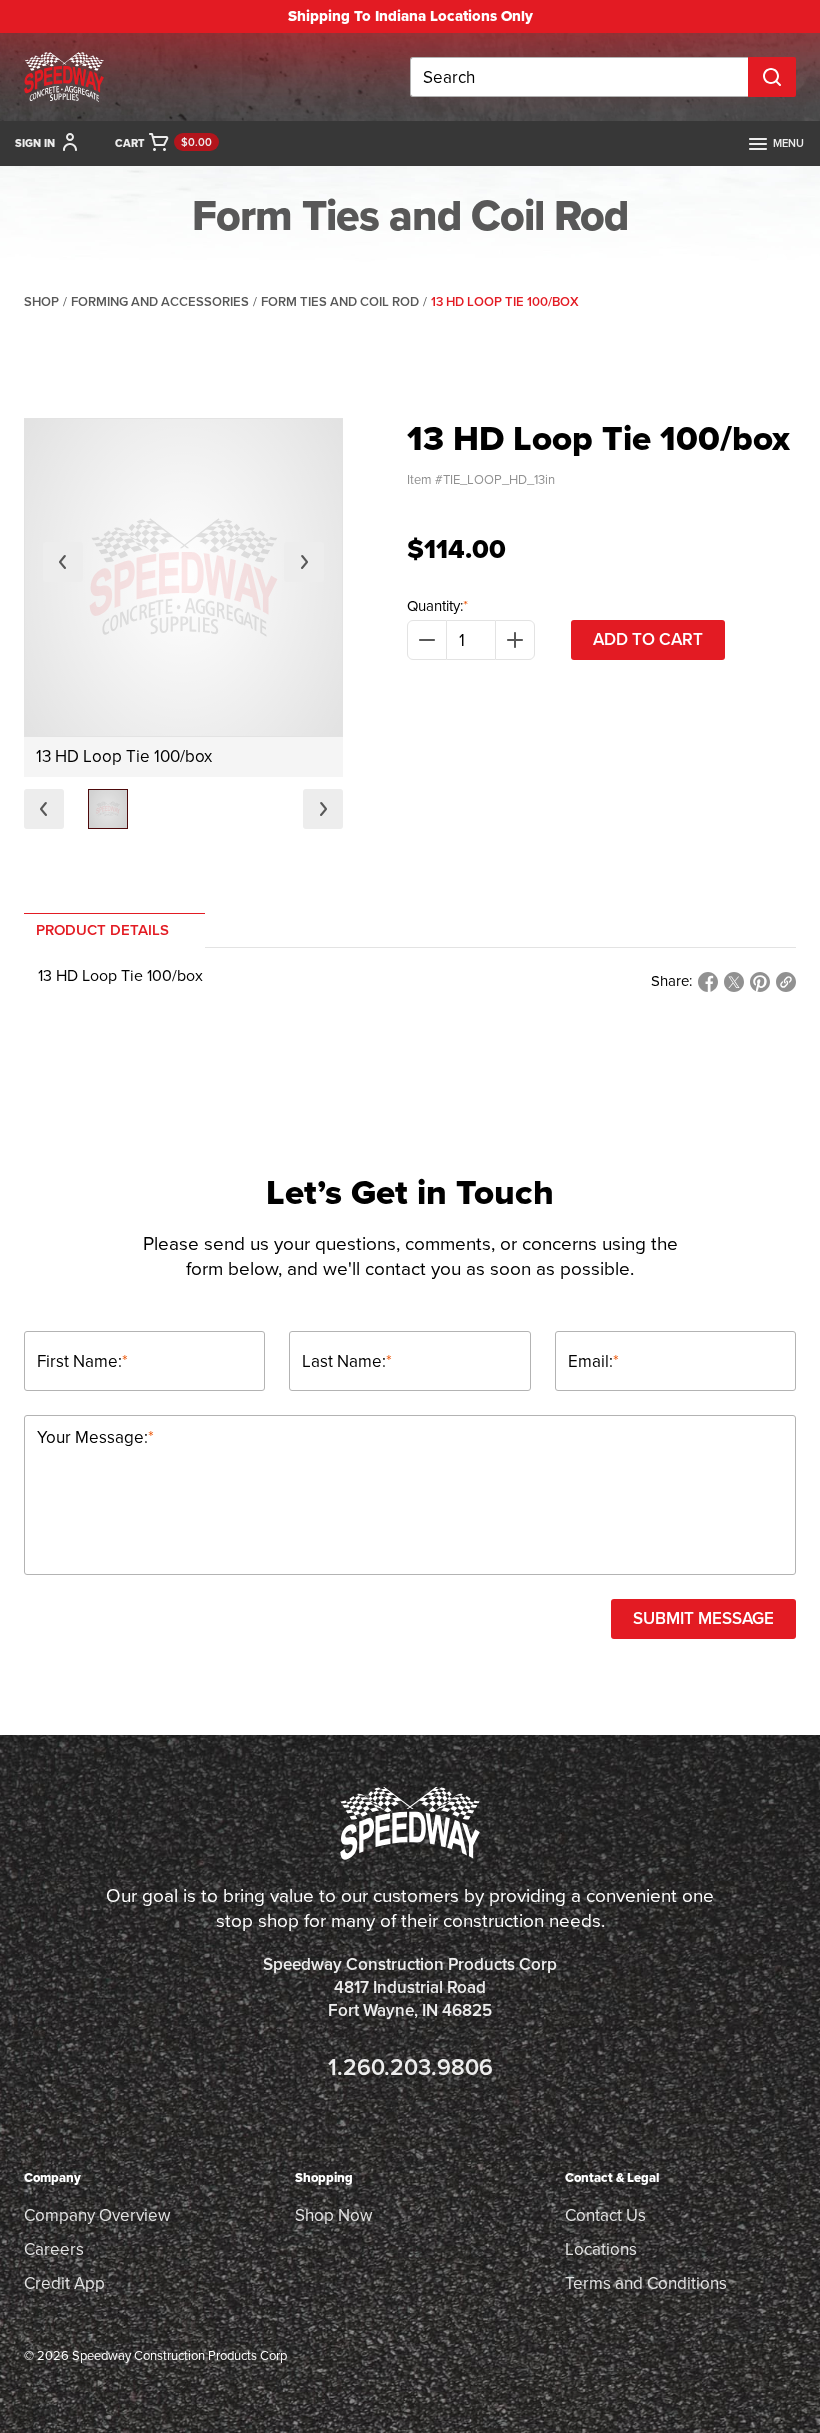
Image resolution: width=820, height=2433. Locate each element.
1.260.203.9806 (410, 2067)
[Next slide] (304, 562)
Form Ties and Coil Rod (340, 301)
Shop (41, 301)
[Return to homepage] (64, 77)
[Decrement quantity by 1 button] (427, 640)
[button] (108, 809)
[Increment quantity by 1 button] (515, 640)
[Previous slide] (63, 562)
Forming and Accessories (160, 301)
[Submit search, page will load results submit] (772, 77)
